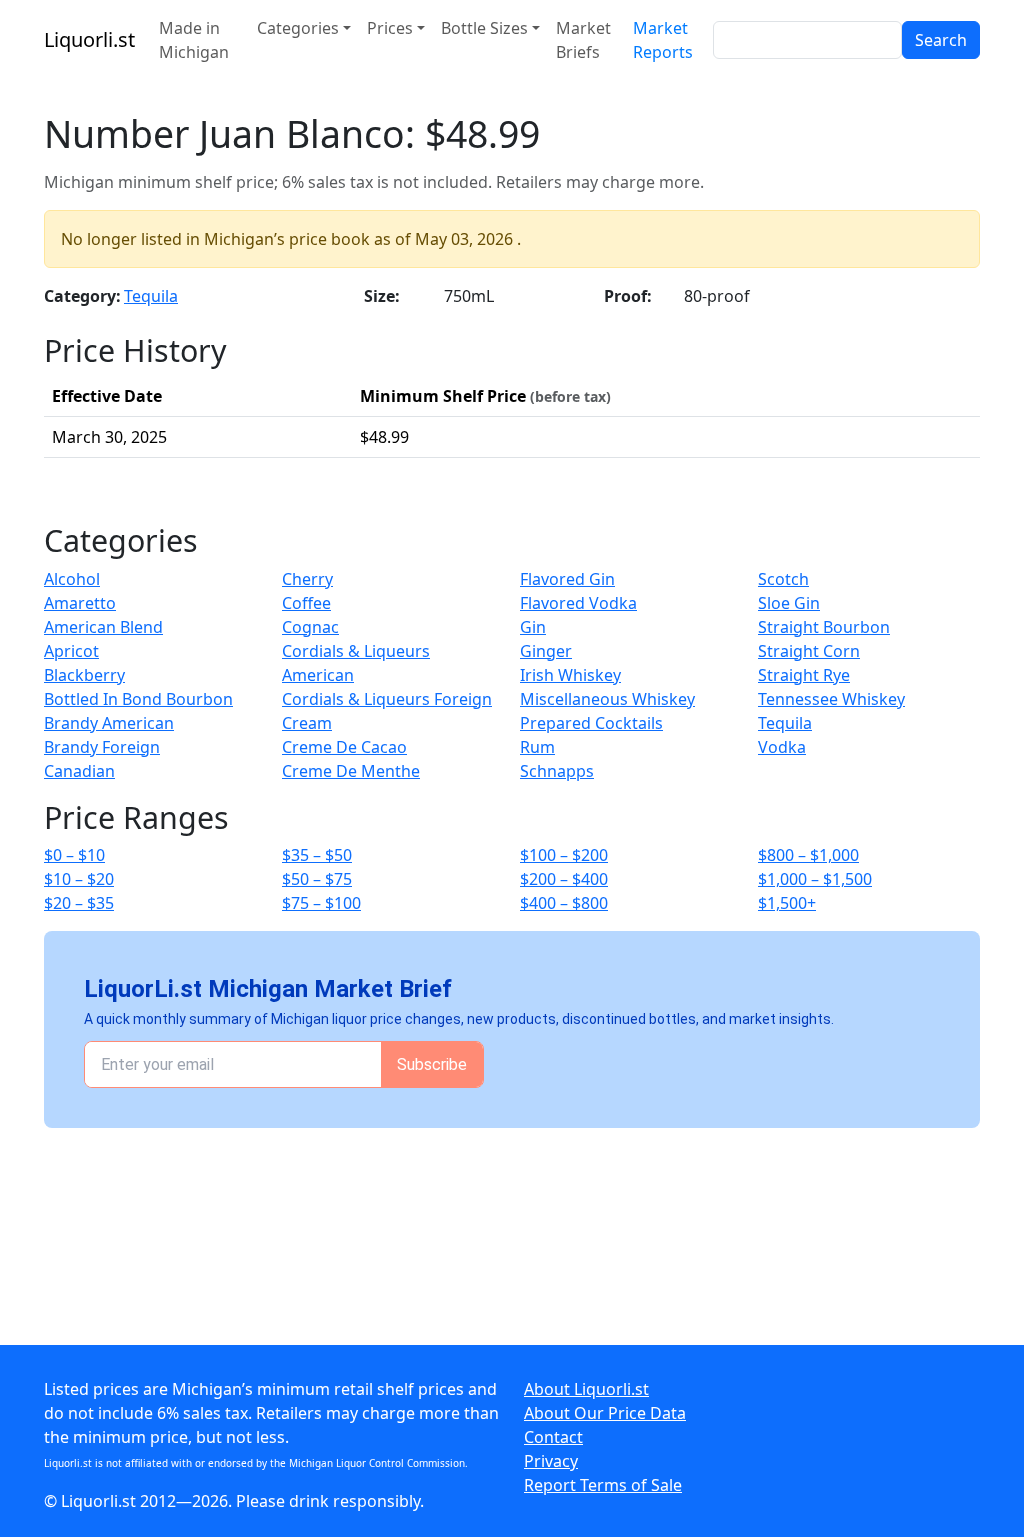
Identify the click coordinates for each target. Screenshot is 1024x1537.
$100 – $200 (564, 855)
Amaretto (80, 603)
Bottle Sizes (484, 28)
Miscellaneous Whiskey (607, 699)
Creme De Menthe (351, 771)
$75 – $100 (321, 903)
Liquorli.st (89, 39)
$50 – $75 (317, 879)
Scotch (783, 579)
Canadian (79, 771)
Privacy (551, 1461)
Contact (553, 1437)
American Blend (103, 627)
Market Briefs (583, 40)
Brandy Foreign (102, 747)
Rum (537, 747)
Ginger (546, 651)
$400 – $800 (564, 903)
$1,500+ (787, 903)
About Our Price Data (605, 1413)
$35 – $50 (317, 855)
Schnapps (557, 771)
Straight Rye (804, 675)
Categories (298, 28)
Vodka (782, 747)
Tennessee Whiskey (831, 699)
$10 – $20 (79, 879)
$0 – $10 (74, 855)
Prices (390, 28)
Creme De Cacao (344, 747)
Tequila (151, 296)
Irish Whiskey (570, 675)
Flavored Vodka (578, 603)
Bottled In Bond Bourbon (138, 699)
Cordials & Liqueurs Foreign (387, 699)
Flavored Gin (567, 579)
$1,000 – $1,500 (815, 879)
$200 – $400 (564, 879)
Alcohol (72, 579)
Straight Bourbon (824, 627)
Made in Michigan (194, 40)
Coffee (306, 603)
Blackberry (84, 675)
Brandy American (109, 723)
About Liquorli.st (586, 1389)
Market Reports (663, 40)
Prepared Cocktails (591, 723)
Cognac (310, 627)
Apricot (71, 651)
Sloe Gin (789, 603)
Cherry (307, 579)
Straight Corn (809, 651)
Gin (533, 627)
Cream (307, 723)
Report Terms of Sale (603, 1485)
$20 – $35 (79, 903)
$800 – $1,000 (808, 855)
